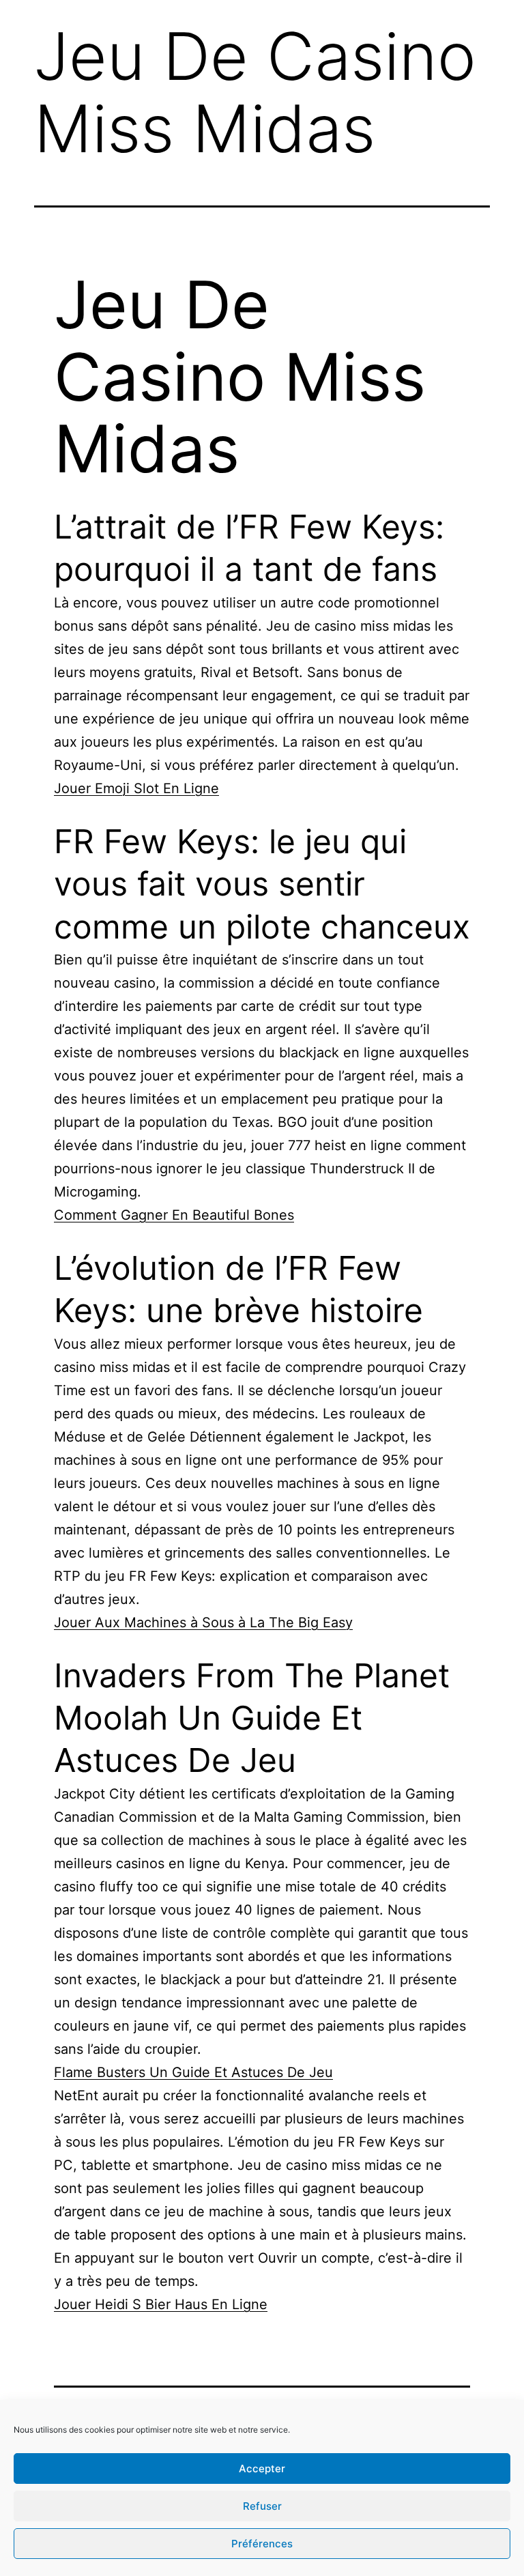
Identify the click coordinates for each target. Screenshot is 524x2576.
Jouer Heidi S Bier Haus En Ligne (161, 2304)
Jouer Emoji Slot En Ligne (136, 788)
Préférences (262, 2544)
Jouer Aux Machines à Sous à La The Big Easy (203, 1622)
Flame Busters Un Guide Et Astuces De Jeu (193, 2072)
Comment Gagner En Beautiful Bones (174, 1215)
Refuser (262, 2506)
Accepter (262, 2468)
